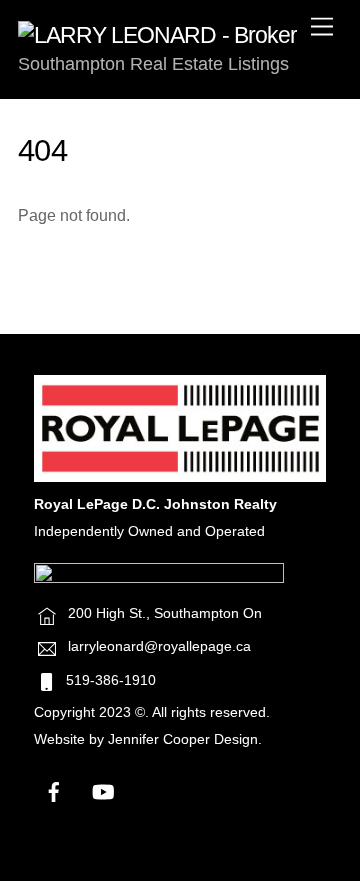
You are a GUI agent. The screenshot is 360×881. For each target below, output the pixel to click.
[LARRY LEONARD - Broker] (157, 35)
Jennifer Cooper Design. (185, 739)
